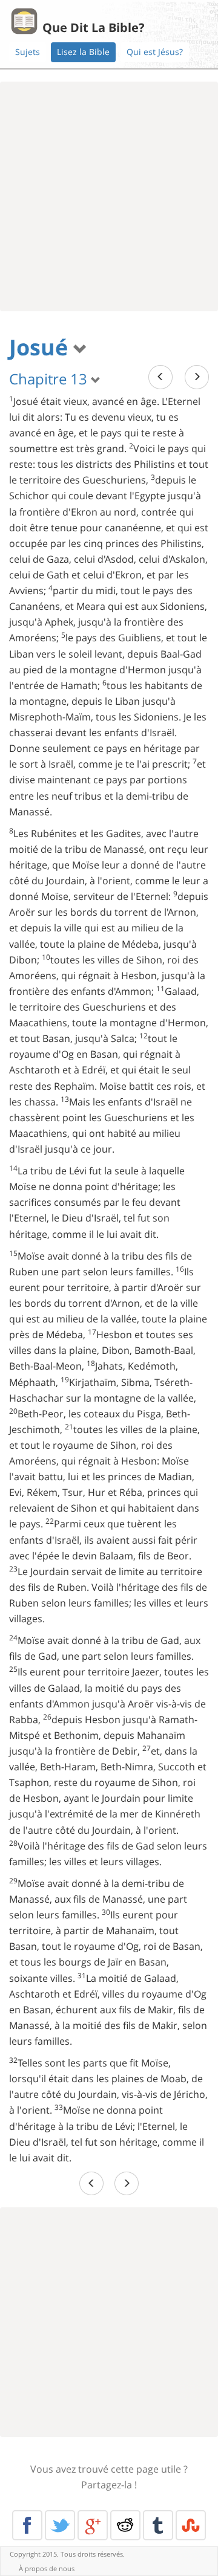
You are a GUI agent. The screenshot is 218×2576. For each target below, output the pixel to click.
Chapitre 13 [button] (50, 379)
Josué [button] (41, 347)
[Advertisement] (109, 196)
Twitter (60, 2525)
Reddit (125, 2525)
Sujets (28, 52)
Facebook (27, 2525)
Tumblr (158, 2525)
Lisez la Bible (83, 52)
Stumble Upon (191, 2525)
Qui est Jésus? (155, 52)
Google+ (93, 2525)
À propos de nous (47, 2568)
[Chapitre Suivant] (197, 377)
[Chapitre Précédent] (160, 377)
